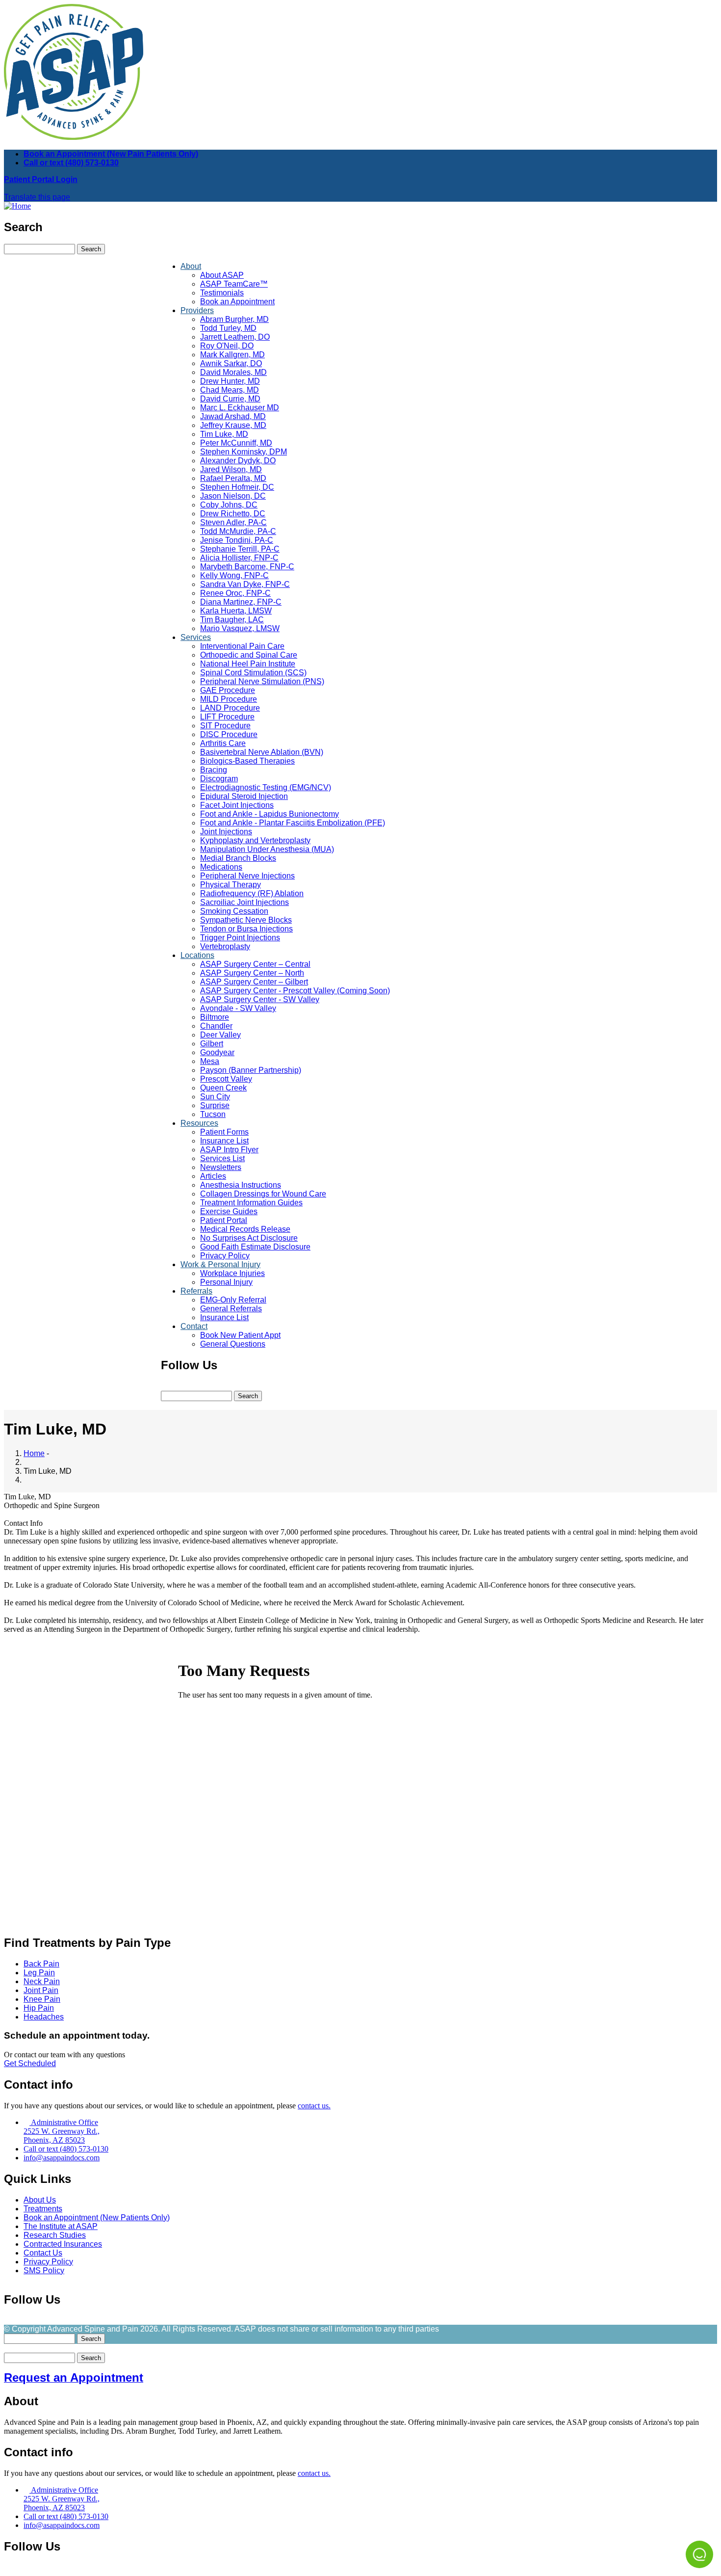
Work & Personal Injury (220, 1264)
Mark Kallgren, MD (232, 355)
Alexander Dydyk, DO (238, 461)
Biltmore (215, 1017)
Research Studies (55, 2235)
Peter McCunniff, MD (236, 443)
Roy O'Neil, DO (227, 346)
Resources (199, 1123)
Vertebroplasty (225, 946)
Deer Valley (220, 1035)
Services (196, 637)
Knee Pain (42, 1999)
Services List (222, 1158)
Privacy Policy (225, 1256)
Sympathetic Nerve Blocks (246, 920)
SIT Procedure (225, 726)
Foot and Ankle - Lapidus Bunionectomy (270, 814)
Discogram (219, 779)
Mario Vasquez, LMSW (240, 628)
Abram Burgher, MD (234, 319)
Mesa (210, 1061)
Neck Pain (42, 1981)
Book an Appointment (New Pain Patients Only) (111, 154)
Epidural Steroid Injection (244, 796)
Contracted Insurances (63, 2244)
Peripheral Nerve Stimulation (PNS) (262, 681)
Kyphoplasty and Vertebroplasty (255, 840)
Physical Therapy (231, 885)
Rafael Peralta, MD (233, 478)
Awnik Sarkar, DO (231, 363)
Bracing (214, 770)
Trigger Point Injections (240, 938)
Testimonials (222, 293)
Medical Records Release (245, 1229)
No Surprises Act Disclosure (249, 1238)
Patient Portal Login (41, 179)
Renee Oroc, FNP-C (235, 593)
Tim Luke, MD (224, 434)
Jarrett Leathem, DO (235, 337)
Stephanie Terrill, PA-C (240, 549)
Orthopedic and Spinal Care (249, 655)
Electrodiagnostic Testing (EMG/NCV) (266, 787)
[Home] (17, 206)
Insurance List (224, 1141)
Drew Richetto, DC (233, 514)
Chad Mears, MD (230, 390)
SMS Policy (44, 2271)
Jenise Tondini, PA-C (237, 540)
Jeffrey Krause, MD (233, 425)
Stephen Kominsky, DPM (244, 452)
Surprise (215, 1105)
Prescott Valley (226, 1079)
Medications (221, 867)
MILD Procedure (229, 699)
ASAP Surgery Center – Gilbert (254, 982)
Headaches (44, 2017)
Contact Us (43, 2253)
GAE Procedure (228, 690)
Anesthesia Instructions (241, 1185)
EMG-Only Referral (233, 1300)
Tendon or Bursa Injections (246, 929)
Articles (213, 1176)
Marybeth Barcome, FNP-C (247, 567)
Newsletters (221, 1167)
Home (34, 1453)
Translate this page (37, 197)
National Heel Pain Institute (248, 664)
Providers (197, 310)
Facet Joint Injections (237, 805)
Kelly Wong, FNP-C (234, 575)
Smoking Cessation (234, 911)
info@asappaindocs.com (62, 2158)
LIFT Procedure (227, 717)
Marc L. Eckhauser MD (240, 408)
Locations (197, 955)
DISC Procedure (229, 734)
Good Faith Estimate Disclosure (255, 1247)
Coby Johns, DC (229, 505)
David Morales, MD (233, 372)
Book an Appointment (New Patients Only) (97, 2217)
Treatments (43, 2209)
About (191, 266)
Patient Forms (224, 1132)
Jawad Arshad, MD (233, 416)
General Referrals (231, 1309)
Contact (194, 1326)
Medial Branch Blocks (238, 858)
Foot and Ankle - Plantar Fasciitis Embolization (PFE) (293, 823)
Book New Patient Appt (240, 1335)
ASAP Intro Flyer (229, 1150)
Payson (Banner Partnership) (251, 1070)
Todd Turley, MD (228, 328)
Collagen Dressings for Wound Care (263, 1194)
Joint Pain (41, 1990)
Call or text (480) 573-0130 (71, 163)
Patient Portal (224, 1220)
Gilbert (212, 1044)
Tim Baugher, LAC (232, 620)
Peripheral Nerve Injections (247, 876)
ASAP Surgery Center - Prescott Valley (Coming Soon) (295, 991)
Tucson (213, 1114)
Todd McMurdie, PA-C (238, 531)
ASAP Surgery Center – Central (255, 964)
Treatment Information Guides (251, 1203)
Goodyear (217, 1052)
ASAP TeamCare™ (234, 284)
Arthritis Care (223, 743)
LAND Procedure (230, 708)
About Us (40, 2200)
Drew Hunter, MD (230, 381)
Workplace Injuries (232, 1273)
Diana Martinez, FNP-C (241, 602)
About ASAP (222, 275)
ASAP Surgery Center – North (252, 973)
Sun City (215, 1097)
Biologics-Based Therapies (247, 761)
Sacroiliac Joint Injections (245, 902)
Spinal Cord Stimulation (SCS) (253, 673)
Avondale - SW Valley (238, 1008)
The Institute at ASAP (61, 2226)
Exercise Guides (229, 1211)
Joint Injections (226, 832)
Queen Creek (223, 1088)
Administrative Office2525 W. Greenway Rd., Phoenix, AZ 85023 (62, 2131)
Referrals (196, 1291)
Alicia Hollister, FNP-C (239, 558)
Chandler (216, 1026)
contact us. (314, 2106)
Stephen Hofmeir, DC (237, 487)
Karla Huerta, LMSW (236, 611)
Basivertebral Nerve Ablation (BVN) (262, 752)
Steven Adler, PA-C (233, 522)
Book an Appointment (237, 302)
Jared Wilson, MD (231, 469)
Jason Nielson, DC (233, 496)
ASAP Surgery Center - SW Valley (260, 999)
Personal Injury (226, 1282)
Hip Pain (39, 2008)
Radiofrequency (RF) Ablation (252, 893)
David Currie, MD (230, 399)
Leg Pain (39, 1973)
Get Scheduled (30, 2063)
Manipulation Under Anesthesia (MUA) (267, 849)
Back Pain (41, 1964)
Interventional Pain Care (242, 646)
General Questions (233, 1344)
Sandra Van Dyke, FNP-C (245, 584)
